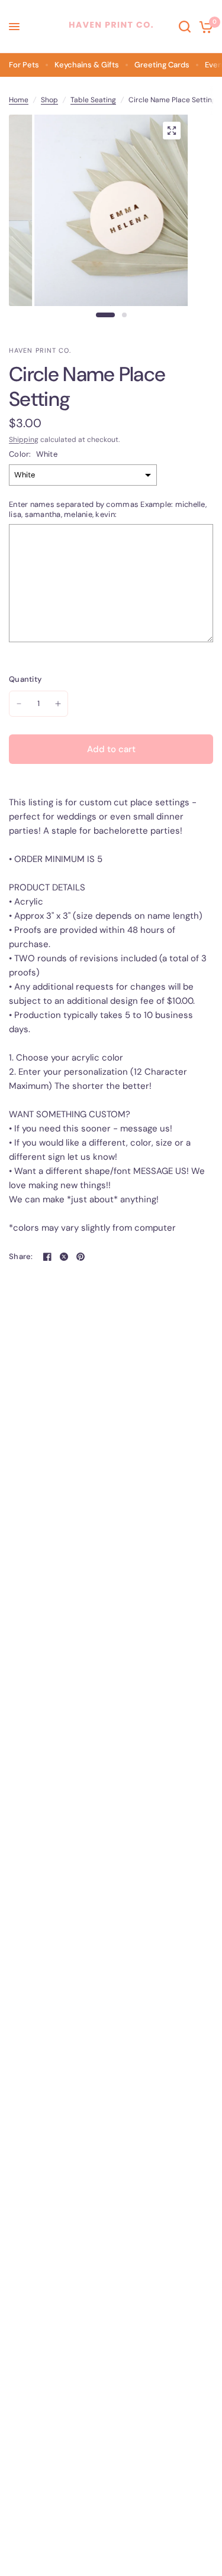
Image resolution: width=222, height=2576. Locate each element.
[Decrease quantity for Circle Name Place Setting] (19, 704)
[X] (64, 1257)
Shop (49, 100)
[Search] (185, 27)
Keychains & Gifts (87, 65)
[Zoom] (172, 131)
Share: (21, 1256)
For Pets (24, 65)
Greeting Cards (162, 65)
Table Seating (93, 100)
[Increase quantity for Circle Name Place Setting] (58, 704)
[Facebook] (47, 1257)
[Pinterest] (81, 1257)
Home (19, 100)
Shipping (24, 440)
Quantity (25, 679)
